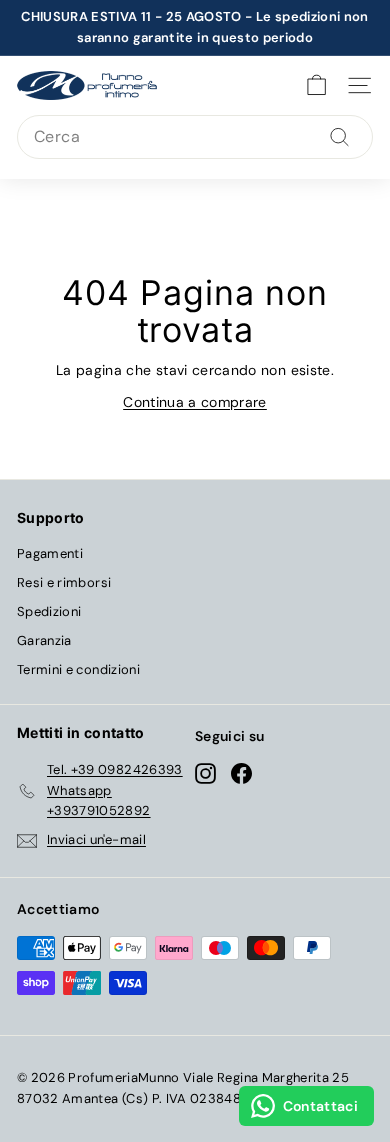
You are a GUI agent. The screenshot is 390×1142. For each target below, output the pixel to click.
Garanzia (44, 640)
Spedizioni (49, 611)
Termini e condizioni (78, 669)
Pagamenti (50, 553)
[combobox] (195, 137)
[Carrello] (316, 85)
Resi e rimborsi (64, 582)
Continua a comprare (195, 402)
